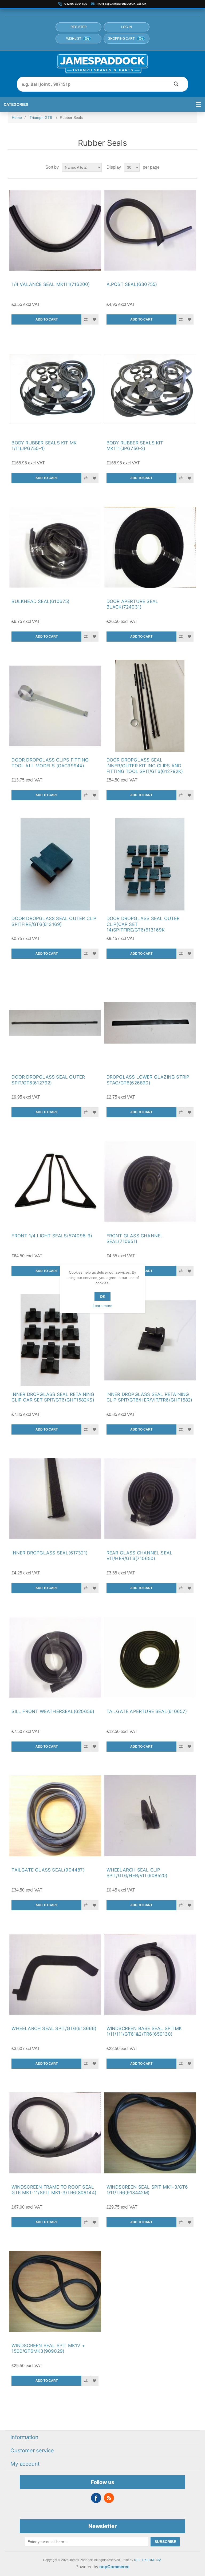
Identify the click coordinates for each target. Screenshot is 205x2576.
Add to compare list (86, 319)
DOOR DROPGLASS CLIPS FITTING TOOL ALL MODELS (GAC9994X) (50, 763)
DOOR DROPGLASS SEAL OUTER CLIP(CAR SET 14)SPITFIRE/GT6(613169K (143, 924)
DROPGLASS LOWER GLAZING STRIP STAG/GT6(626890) (148, 1080)
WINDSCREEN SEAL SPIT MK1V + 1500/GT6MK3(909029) (48, 2348)
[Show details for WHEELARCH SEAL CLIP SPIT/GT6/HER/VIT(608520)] (150, 1816)
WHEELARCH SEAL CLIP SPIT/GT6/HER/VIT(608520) (137, 1873)
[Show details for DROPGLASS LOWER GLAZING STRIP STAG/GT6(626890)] (150, 1023)
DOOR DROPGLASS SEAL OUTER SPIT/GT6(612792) (48, 1080)
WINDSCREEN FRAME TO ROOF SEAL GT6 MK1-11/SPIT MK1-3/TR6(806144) (54, 2190)
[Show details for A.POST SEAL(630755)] (150, 230)
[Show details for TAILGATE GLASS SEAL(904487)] (55, 1816)
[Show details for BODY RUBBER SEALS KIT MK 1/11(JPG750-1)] (55, 389)
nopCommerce (114, 2567)
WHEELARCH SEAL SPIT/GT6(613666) (54, 2028)
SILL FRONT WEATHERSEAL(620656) (53, 1711)
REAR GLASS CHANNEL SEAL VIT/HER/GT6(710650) (140, 1556)
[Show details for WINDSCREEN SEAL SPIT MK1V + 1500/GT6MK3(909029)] (55, 2291)
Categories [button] (16, 104)
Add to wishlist (94, 319)
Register (79, 27)
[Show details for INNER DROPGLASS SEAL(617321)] (55, 1499)
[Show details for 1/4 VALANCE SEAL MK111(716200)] (55, 230)
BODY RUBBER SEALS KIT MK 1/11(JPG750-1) (44, 446)
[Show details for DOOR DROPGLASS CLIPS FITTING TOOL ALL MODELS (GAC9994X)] (55, 706)
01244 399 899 (76, 4)
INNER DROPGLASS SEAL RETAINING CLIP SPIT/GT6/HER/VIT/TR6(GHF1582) (149, 1397)
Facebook (96, 2498)
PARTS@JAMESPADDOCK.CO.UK (122, 4)
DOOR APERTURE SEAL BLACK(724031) (133, 604)
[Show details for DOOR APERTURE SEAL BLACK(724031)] (150, 547)
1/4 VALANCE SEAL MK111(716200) (51, 284)
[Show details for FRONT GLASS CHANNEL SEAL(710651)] (150, 1181)
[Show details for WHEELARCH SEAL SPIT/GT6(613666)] (55, 1974)
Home (17, 118)
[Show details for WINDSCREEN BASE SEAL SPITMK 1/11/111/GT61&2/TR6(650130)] (150, 1974)
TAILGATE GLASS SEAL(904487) (48, 1870)
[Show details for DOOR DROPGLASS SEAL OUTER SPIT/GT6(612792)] (55, 1023)
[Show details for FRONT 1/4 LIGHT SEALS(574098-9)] (55, 1181)
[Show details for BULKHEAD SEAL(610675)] (55, 547)
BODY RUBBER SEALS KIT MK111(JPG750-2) (135, 446)
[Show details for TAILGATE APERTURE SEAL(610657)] (150, 1657)
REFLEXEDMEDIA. (148, 2560)
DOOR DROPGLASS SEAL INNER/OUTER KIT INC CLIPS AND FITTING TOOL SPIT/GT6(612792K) (145, 766)
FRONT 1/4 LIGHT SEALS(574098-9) (52, 1236)
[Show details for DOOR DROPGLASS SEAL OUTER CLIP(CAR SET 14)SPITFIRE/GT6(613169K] (150, 864)
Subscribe (165, 2542)
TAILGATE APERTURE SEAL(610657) (147, 1711)
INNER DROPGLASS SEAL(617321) (50, 1553)
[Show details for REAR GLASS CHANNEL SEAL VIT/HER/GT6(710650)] (150, 1499)
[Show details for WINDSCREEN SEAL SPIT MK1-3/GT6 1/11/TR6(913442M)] (150, 2133)
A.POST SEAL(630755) (132, 284)
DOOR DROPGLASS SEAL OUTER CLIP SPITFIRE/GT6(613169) (54, 921)
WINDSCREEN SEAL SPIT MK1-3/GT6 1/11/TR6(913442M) (147, 2190)
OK (103, 1297)
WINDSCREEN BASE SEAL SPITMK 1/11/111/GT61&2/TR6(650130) (144, 2031)
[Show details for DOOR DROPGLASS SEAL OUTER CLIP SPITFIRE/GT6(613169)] (55, 864)
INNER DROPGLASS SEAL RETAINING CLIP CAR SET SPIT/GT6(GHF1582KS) (53, 1397)
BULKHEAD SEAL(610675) (40, 601)
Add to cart (47, 319)
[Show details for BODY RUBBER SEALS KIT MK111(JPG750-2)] (150, 389)
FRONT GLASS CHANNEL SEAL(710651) (135, 1239)
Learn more (102, 1306)
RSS (109, 2498)
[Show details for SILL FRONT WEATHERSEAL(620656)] (55, 1657)
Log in (127, 27)
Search (176, 84)
